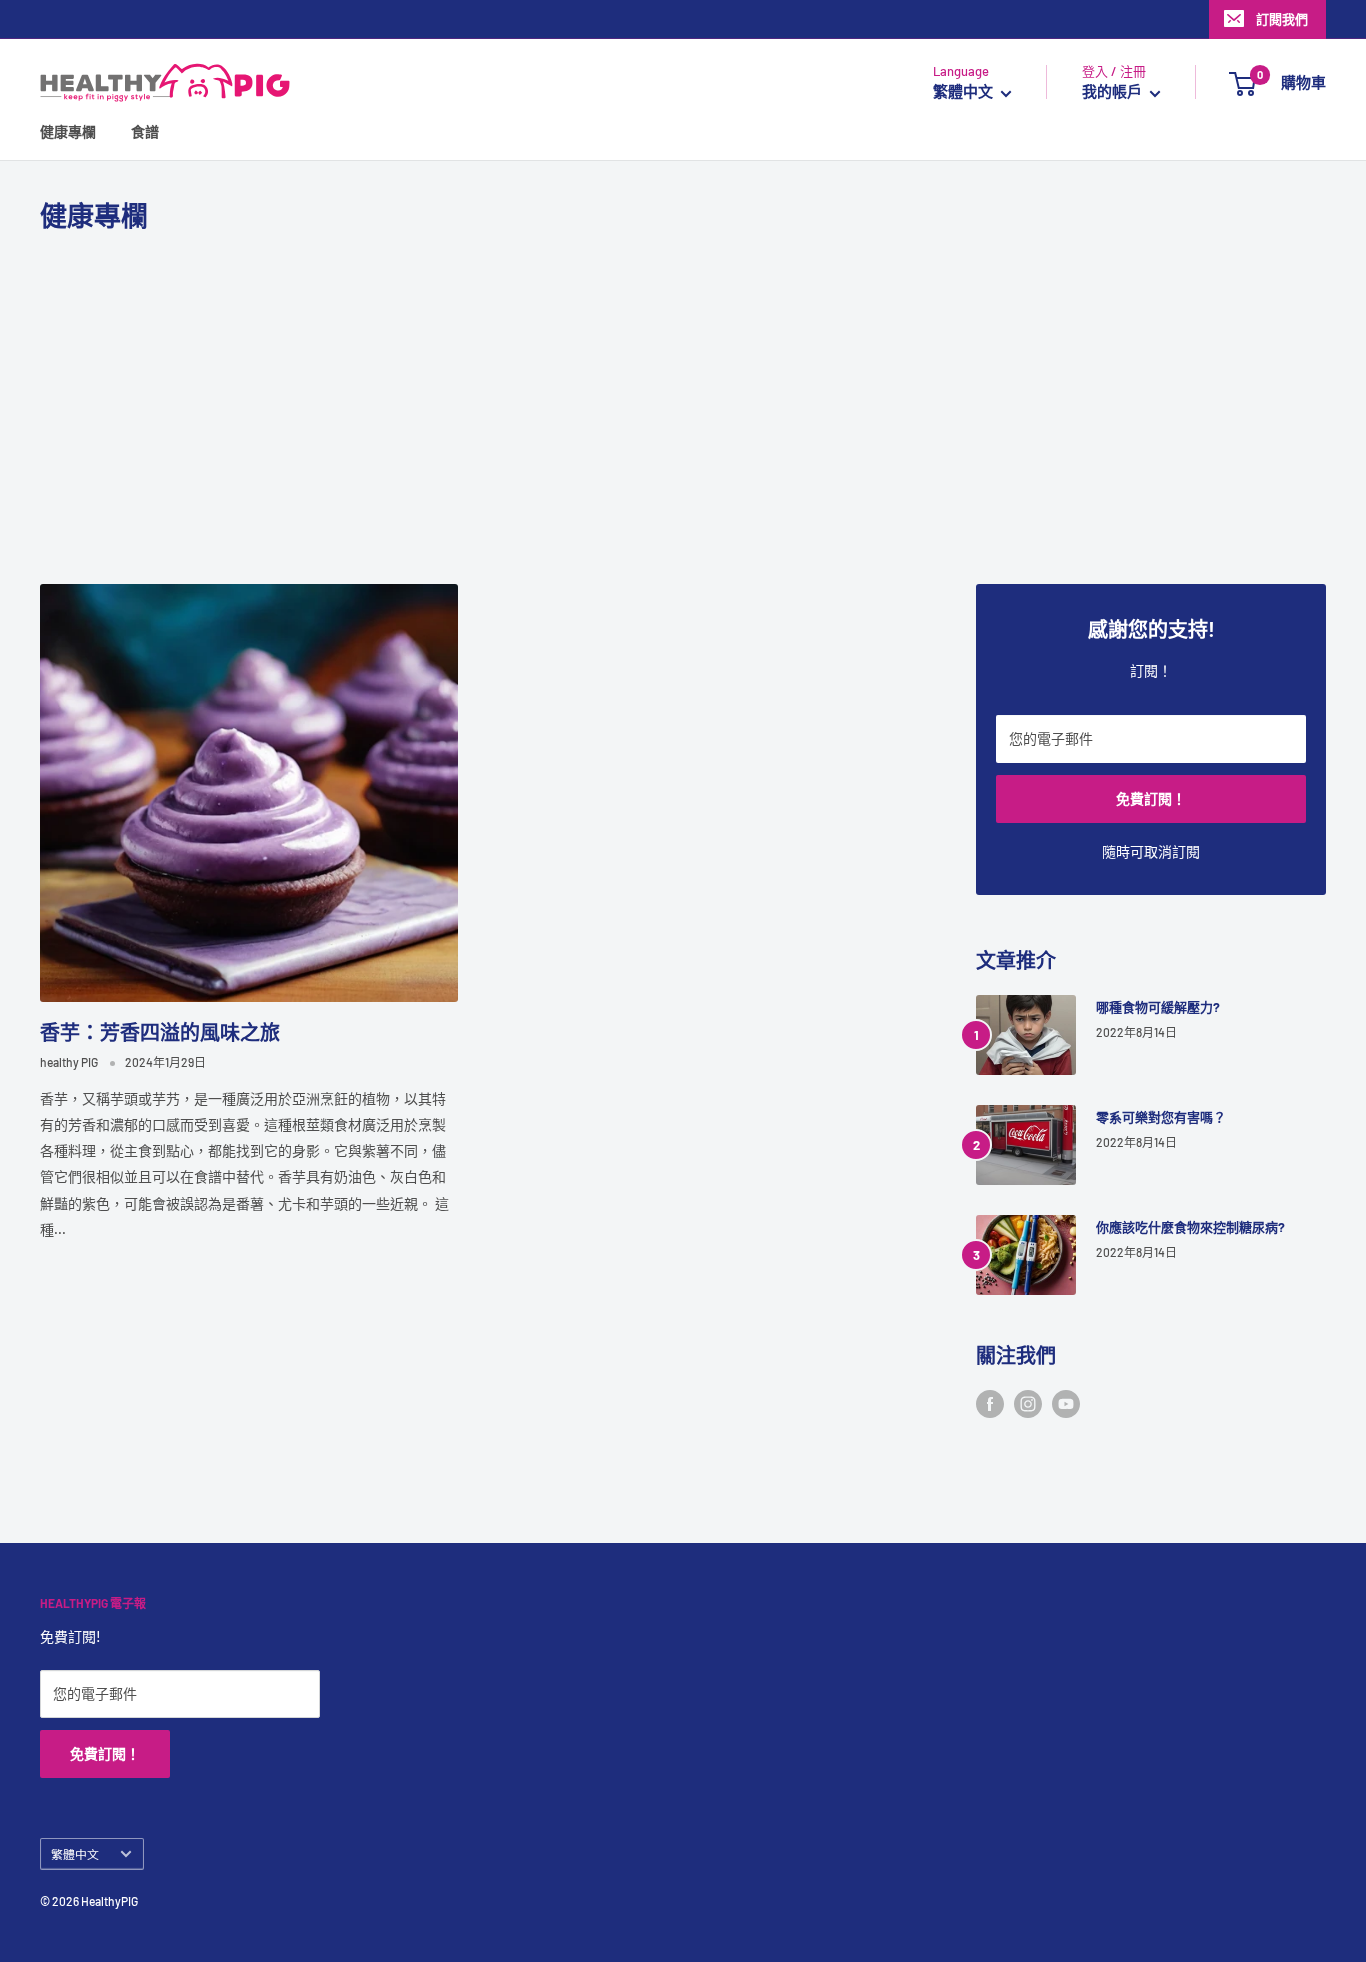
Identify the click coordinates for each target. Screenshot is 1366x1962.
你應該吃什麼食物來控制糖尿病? (1190, 1227)
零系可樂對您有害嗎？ (1161, 1117)
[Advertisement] (683, 409)
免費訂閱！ (1151, 798)
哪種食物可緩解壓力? (1158, 1007)
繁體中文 (75, 1854)
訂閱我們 (1282, 19)
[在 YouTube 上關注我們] (1066, 1404)
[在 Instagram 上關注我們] (1028, 1404)
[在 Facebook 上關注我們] (990, 1404)
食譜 (145, 132)
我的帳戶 (1113, 92)
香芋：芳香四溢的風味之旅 (160, 1032)
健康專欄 (68, 132)
